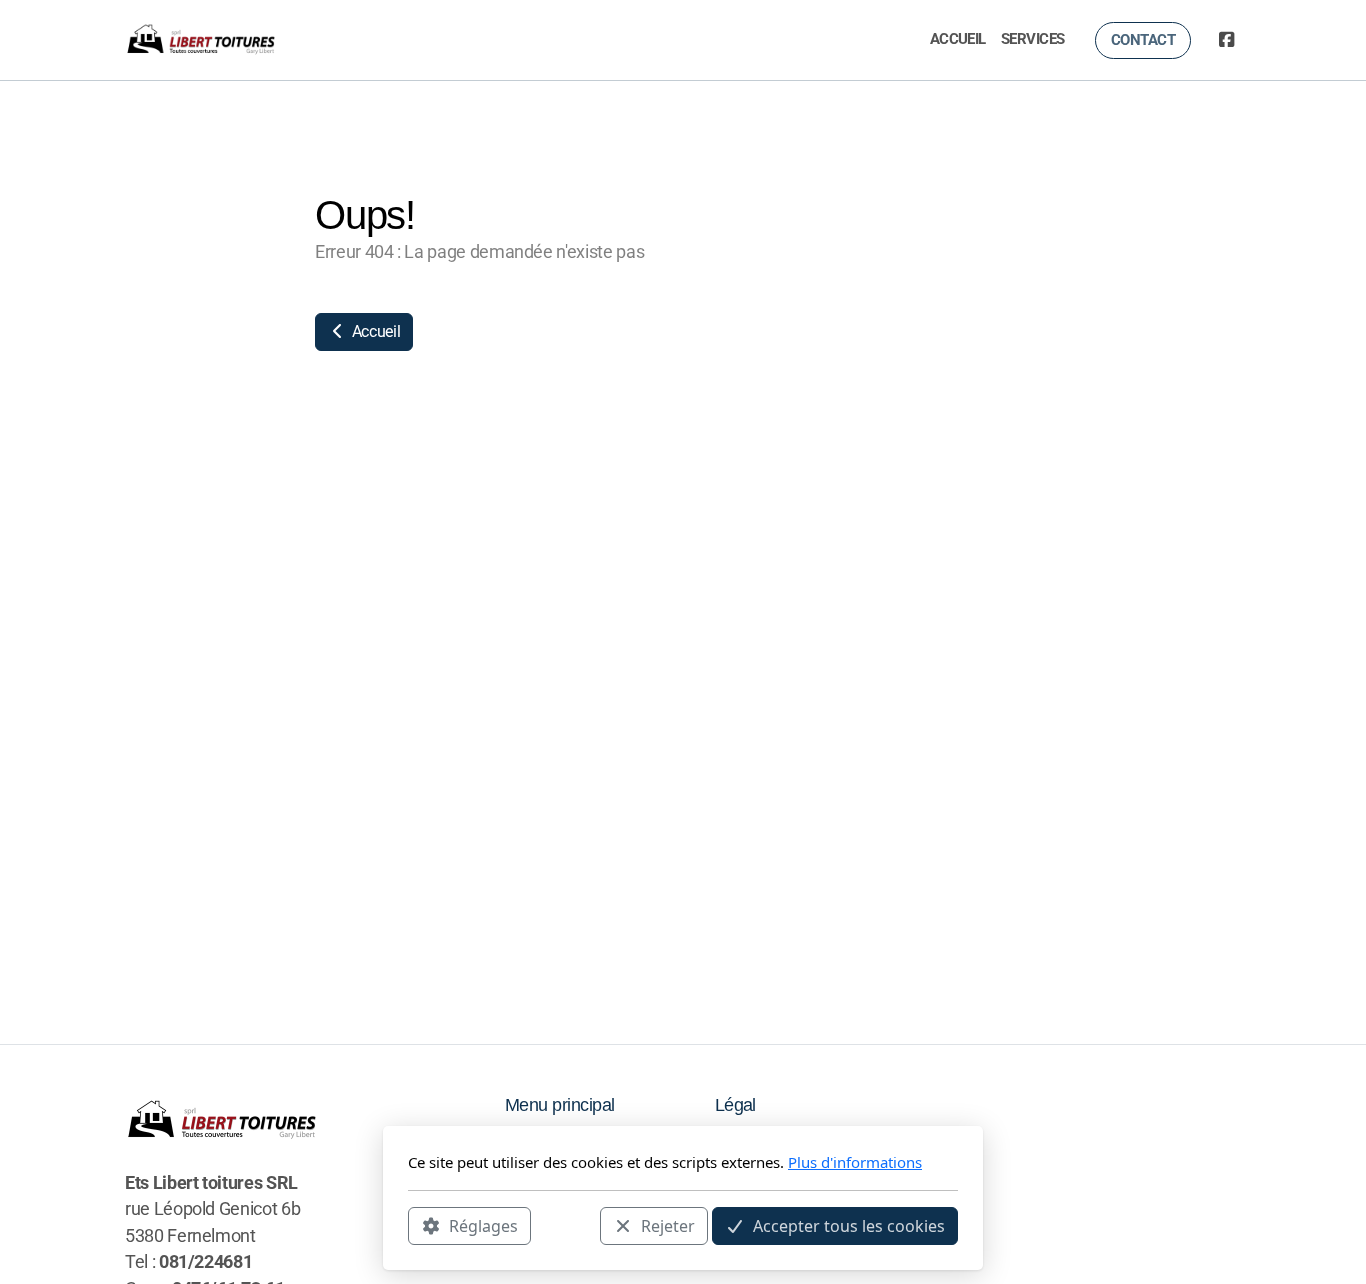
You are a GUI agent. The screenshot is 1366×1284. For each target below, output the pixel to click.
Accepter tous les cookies (849, 1225)
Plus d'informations (855, 1162)
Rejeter (668, 1225)
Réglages (483, 1225)
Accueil (374, 331)
